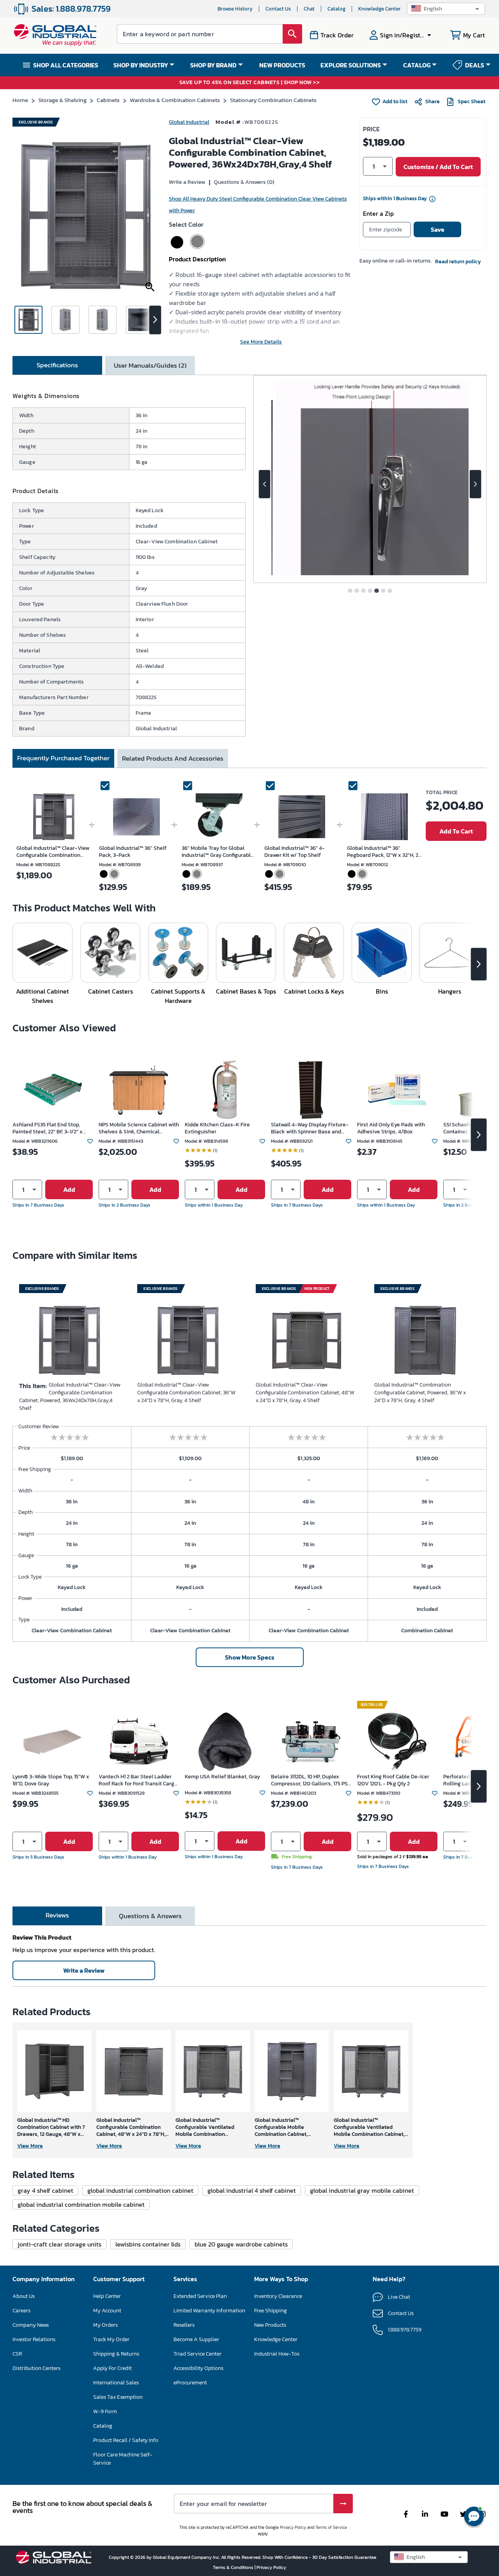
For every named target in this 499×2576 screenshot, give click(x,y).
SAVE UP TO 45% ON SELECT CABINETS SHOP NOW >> (250, 83)
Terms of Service (331, 2527)
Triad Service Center (197, 2354)
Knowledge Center (380, 9)
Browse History (235, 9)
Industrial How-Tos (277, 2354)
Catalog (336, 9)
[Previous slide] (265, 484)
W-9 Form (105, 2411)
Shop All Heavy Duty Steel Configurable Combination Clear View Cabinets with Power (258, 205)
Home (20, 100)
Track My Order (111, 2339)
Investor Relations (34, 2339)
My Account (107, 2311)
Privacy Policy (293, 2527)
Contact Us (278, 9)
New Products (270, 2325)
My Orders (105, 2325)
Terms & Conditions (234, 2567)
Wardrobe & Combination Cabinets (175, 100)
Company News (31, 2325)
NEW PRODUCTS (282, 65)
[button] (446, 9)
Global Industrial (189, 122)
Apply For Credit (112, 2368)
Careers (21, 2311)
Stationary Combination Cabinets (273, 100)
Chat (309, 9)
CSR (17, 2354)
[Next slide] (475, 484)
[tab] (57, 365)
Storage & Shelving (62, 100)
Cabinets (108, 100)
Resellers (184, 2325)
